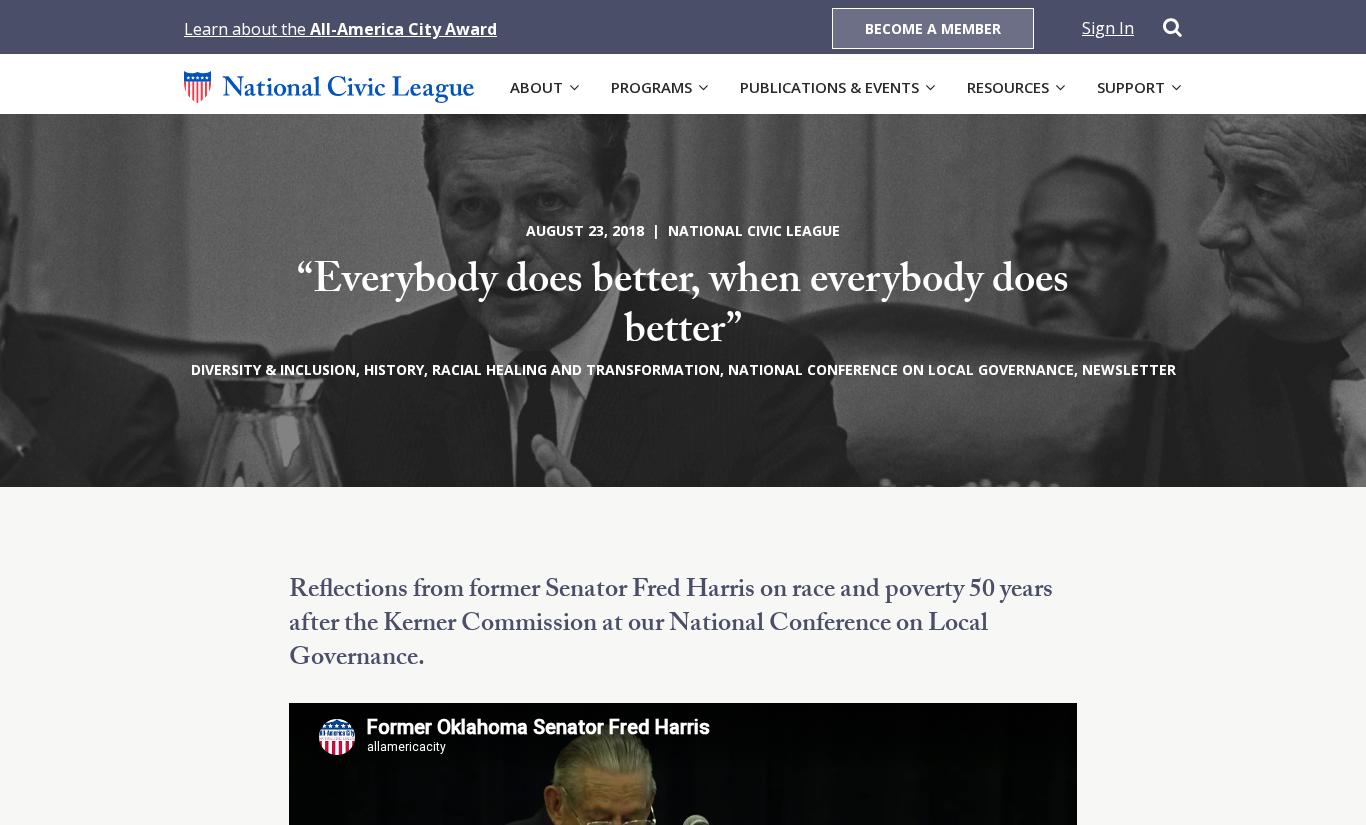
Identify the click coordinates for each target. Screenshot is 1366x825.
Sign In (1108, 28)
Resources (1008, 87)
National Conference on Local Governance (901, 369)
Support (1131, 87)
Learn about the (340, 29)
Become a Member (933, 28)
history (394, 369)
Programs (651, 87)
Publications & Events (829, 87)
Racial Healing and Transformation (576, 369)
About (536, 87)
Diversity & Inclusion (273, 369)
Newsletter (1129, 369)
